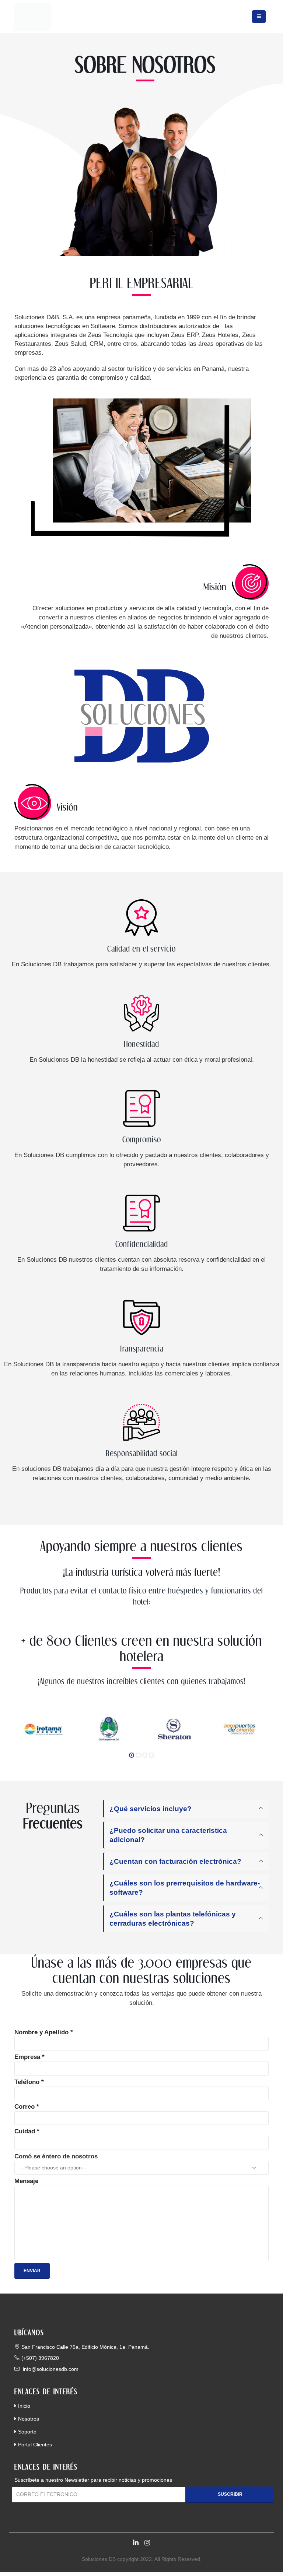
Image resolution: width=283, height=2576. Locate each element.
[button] (132, 1755)
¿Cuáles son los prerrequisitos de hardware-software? (185, 1888)
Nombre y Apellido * (44, 2032)
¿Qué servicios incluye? (151, 1809)
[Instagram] (147, 2543)
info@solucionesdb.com (50, 2369)
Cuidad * (27, 2131)
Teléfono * (29, 2082)
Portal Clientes (35, 2445)
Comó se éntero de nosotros (56, 2156)
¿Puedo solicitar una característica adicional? (168, 1835)
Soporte (27, 2432)
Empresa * (29, 2057)
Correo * (27, 2107)
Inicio (24, 2406)
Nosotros (29, 2419)
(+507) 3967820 (40, 2358)
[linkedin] (136, 2543)
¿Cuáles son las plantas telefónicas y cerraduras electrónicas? (173, 1919)
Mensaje (26, 2181)
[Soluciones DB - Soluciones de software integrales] (33, 17)
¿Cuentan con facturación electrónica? (175, 1861)
